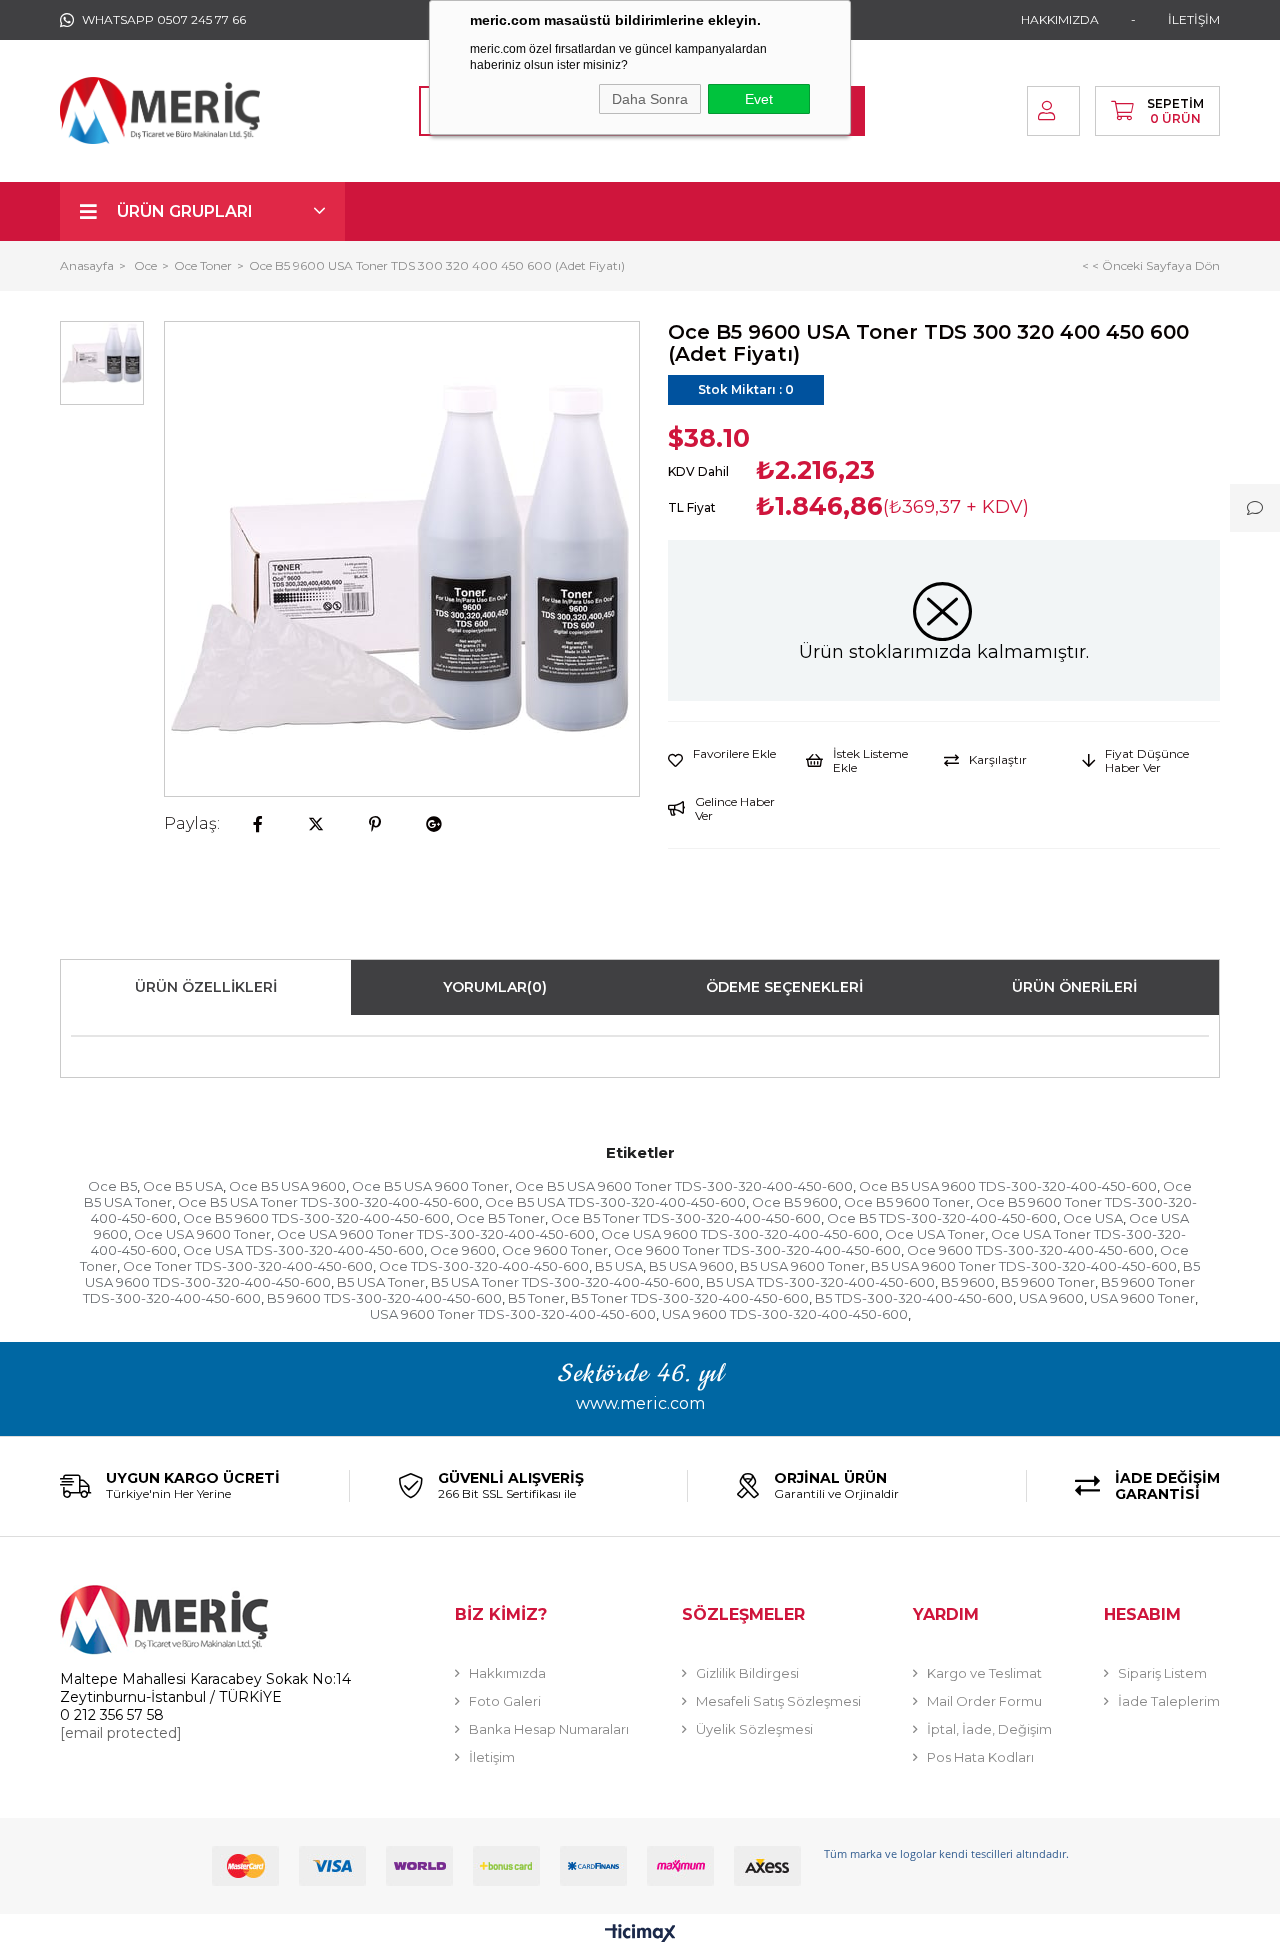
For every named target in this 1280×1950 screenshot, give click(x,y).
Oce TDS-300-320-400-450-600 (484, 1266)
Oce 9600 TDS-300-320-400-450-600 (1030, 1250)
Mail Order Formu (984, 1701)
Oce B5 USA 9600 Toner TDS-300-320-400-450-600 (684, 1186)
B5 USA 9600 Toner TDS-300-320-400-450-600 (1024, 1266)
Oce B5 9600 (795, 1202)
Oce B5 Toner (500, 1218)
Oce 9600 (463, 1250)
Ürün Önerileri (1074, 987)
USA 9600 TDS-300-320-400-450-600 (785, 1314)
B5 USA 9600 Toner (802, 1266)
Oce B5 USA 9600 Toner (430, 1186)
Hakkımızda (507, 1673)
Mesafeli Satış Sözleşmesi (778, 1701)
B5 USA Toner (381, 1282)
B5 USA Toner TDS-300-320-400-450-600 (565, 1282)
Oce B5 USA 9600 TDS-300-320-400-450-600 (1008, 1186)
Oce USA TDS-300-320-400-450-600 (303, 1250)
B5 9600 (968, 1282)
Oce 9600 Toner (555, 1250)
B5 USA (619, 1266)
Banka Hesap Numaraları (549, 1729)
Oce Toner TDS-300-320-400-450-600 (248, 1266)
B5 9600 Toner (1048, 1282)
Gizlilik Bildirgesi (747, 1673)
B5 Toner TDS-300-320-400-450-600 (690, 1298)
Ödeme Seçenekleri (784, 987)
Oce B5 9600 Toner (907, 1202)
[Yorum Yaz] (1255, 508)
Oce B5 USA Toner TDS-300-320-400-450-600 (328, 1202)
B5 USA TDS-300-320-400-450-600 (820, 1282)
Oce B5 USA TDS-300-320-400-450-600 (615, 1202)
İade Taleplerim (1169, 1701)
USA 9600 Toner (1142, 1298)
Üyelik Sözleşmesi (754, 1729)
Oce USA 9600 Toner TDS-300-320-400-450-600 (436, 1234)
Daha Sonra (650, 99)
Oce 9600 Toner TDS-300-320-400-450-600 (757, 1250)
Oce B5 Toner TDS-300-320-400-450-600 (686, 1218)
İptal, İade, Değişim (989, 1729)
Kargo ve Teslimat (984, 1673)
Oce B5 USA (183, 1186)
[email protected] (121, 1733)
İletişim (492, 1757)
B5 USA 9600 (691, 1266)
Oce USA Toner (935, 1234)
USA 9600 (1051, 1298)
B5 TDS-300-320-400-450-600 (914, 1298)
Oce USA (1093, 1218)
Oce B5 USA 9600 (287, 1186)
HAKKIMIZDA (1060, 19)
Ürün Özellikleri (206, 987)
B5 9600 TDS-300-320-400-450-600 (384, 1298)
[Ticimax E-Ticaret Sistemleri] (640, 1934)
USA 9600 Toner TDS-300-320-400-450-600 (513, 1314)
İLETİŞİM (1194, 19)
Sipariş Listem (1162, 1673)
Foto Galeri (505, 1701)
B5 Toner (536, 1298)
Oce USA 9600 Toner (202, 1234)
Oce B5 (112, 1186)
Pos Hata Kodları (980, 1757)
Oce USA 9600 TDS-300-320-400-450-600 (740, 1234)
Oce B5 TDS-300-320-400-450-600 (942, 1218)
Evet (759, 99)
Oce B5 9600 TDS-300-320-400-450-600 (316, 1218)
